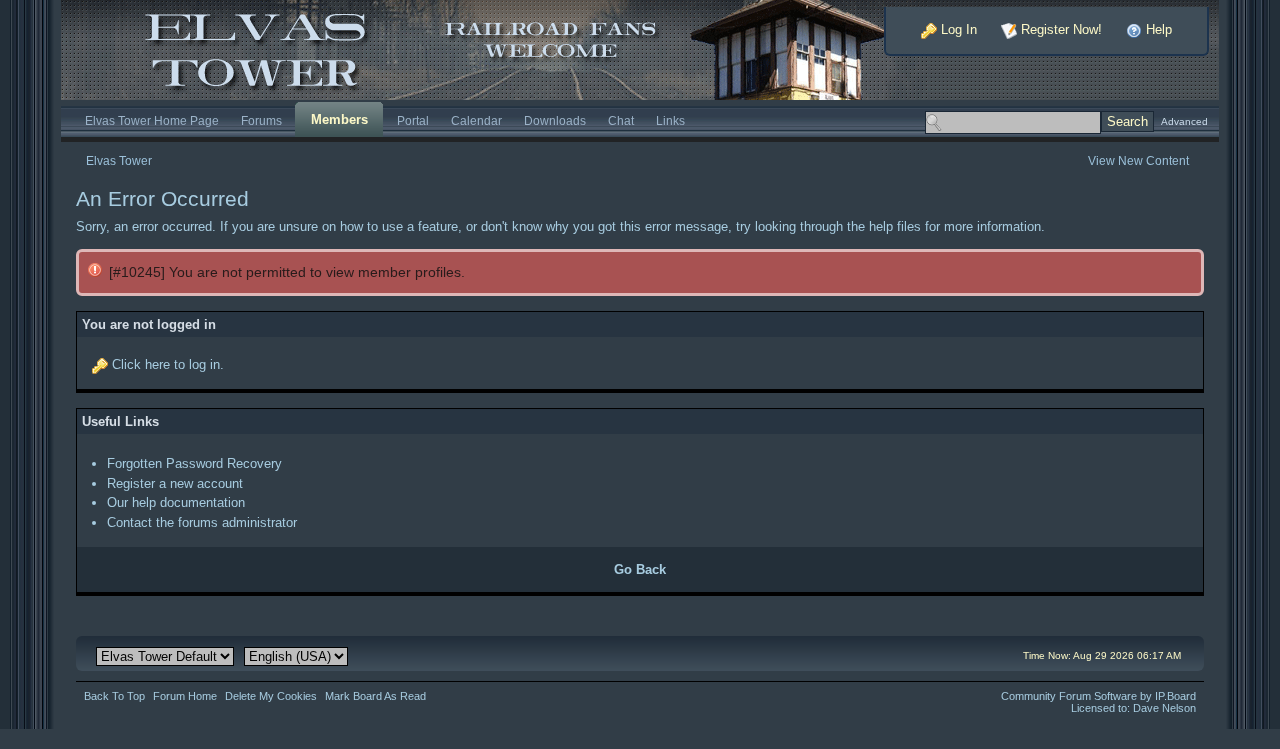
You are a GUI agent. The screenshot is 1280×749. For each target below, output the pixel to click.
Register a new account (175, 483)
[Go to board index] (495, 48)
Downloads (555, 120)
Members (339, 119)
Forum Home (185, 696)
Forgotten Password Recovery (194, 463)
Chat (621, 120)
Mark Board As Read (375, 696)
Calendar (476, 120)
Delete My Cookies (271, 696)
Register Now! (1059, 29)
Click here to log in (166, 364)
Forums (261, 120)
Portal (413, 120)
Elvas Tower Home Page (152, 120)
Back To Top (114, 696)
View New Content (1138, 160)
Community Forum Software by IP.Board (1098, 696)
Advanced (1184, 121)
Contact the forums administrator (202, 522)
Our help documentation (176, 502)
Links (670, 120)
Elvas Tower (119, 160)
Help (1157, 29)
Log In (957, 29)
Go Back (640, 569)
